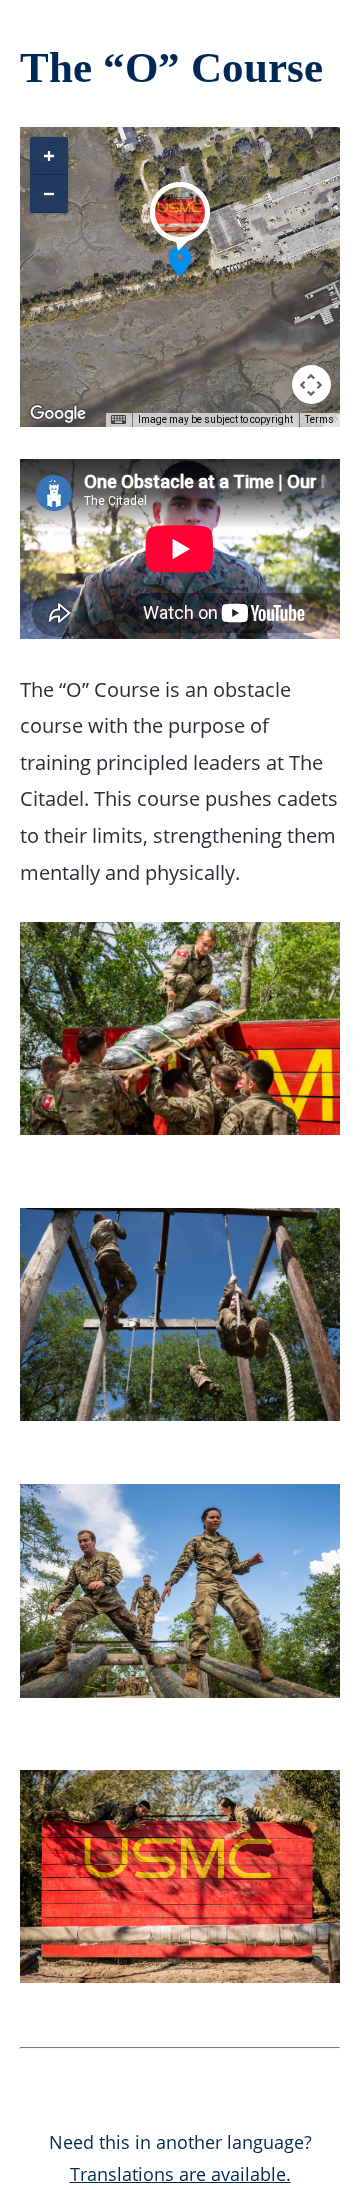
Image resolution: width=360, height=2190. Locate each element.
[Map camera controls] (311, 384)
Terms (319, 419)
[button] (180, 261)
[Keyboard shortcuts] (118, 420)
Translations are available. (180, 2174)
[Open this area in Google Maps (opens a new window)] (58, 414)
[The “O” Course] (180, 232)
